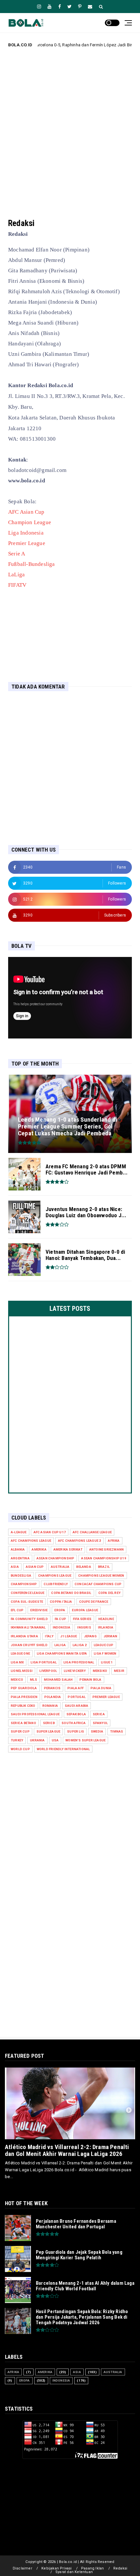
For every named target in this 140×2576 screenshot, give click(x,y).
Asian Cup (35, 1567)
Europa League (85, 1610)
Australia (60, 1567)
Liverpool (48, 1671)
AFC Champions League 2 (79, 1541)
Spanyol (100, 1723)
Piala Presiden (24, 1697)
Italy (49, 1636)
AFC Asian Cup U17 (50, 1532)
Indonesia (62, 1627)
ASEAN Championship (56, 1558)
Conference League (28, 1593)
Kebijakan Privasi (56, 2568)
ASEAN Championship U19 (104, 1558)
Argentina (20, 1558)
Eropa (60, 1610)
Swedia (97, 1731)
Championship (24, 1584)
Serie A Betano (23, 1723)
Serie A (17, 554)
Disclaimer (22, 2568)
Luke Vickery (75, 1671)
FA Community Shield (29, 1619)
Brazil (104, 1567)
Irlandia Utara (24, 1636)
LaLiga (16, 575)
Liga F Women (105, 1653)
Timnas (117, 1731)
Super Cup (20, 1731)
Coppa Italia (61, 1602)
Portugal (77, 1697)
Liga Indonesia (26, 533)
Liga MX (17, 1662)
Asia (15, 1567)
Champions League (55, 1576)
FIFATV (17, 585)
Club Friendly (56, 1584)
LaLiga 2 (80, 1645)
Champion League (30, 522)
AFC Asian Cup (26, 512)
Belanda (84, 1567)
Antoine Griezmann (106, 1549)
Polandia (53, 1697)
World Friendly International (63, 1749)
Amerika (39, 1549)
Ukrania (37, 1740)
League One (20, 1653)
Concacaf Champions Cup (98, 1584)
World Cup (20, 1749)
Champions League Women (101, 1576)
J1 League (69, 1636)
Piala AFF (76, 1688)
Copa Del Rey (109, 1593)
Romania (50, 1706)
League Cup (104, 1645)
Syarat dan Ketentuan (74, 2572)
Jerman (110, 1636)
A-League (19, 1532)
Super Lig (76, 1731)
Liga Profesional (79, 1662)
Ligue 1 (107, 1662)
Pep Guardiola (24, 1688)
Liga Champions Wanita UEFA (62, 1653)
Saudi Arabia (77, 1706)
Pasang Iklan (92, 2568)
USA (55, 1740)
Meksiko (100, 1671)
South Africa (74, 1723)
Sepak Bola (76, 1714)
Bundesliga (21, 1576)
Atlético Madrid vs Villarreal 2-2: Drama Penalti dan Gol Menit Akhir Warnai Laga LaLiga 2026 (67, 2150)
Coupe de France (94, 1602)
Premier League (27, 543)
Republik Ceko (23, 1706)
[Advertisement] (70, 128)
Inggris (84, 1627)
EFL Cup (17, 1610)
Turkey (17, 1740)
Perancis (52, 1688)
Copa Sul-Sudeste (27, 1602)
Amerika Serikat (68, 1549)
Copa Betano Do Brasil (71, 1593)
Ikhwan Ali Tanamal (28, 1627)
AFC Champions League (31, 1541)
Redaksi (120, 2568)
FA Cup (60, 1619)
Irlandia (106, 1627)
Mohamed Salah (58, 1680)
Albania (18, 1549)
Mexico (17, 1680)
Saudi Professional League (35, 1714)
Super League (48, 1731)
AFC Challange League (92, 1532)
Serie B (49, 1723)
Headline (106, 1619)
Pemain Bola (90, 1680)
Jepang (90, 1636)
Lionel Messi (22, 1671)
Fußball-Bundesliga (32, 564)
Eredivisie (39, 1610)
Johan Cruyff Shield (29, 1645)
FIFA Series (82, 1619)
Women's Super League (85, 1740)
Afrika (114, 1541)
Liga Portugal (44, 1662)
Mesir (119, 1671)
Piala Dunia (101, 1688)
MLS (34, 1680)
